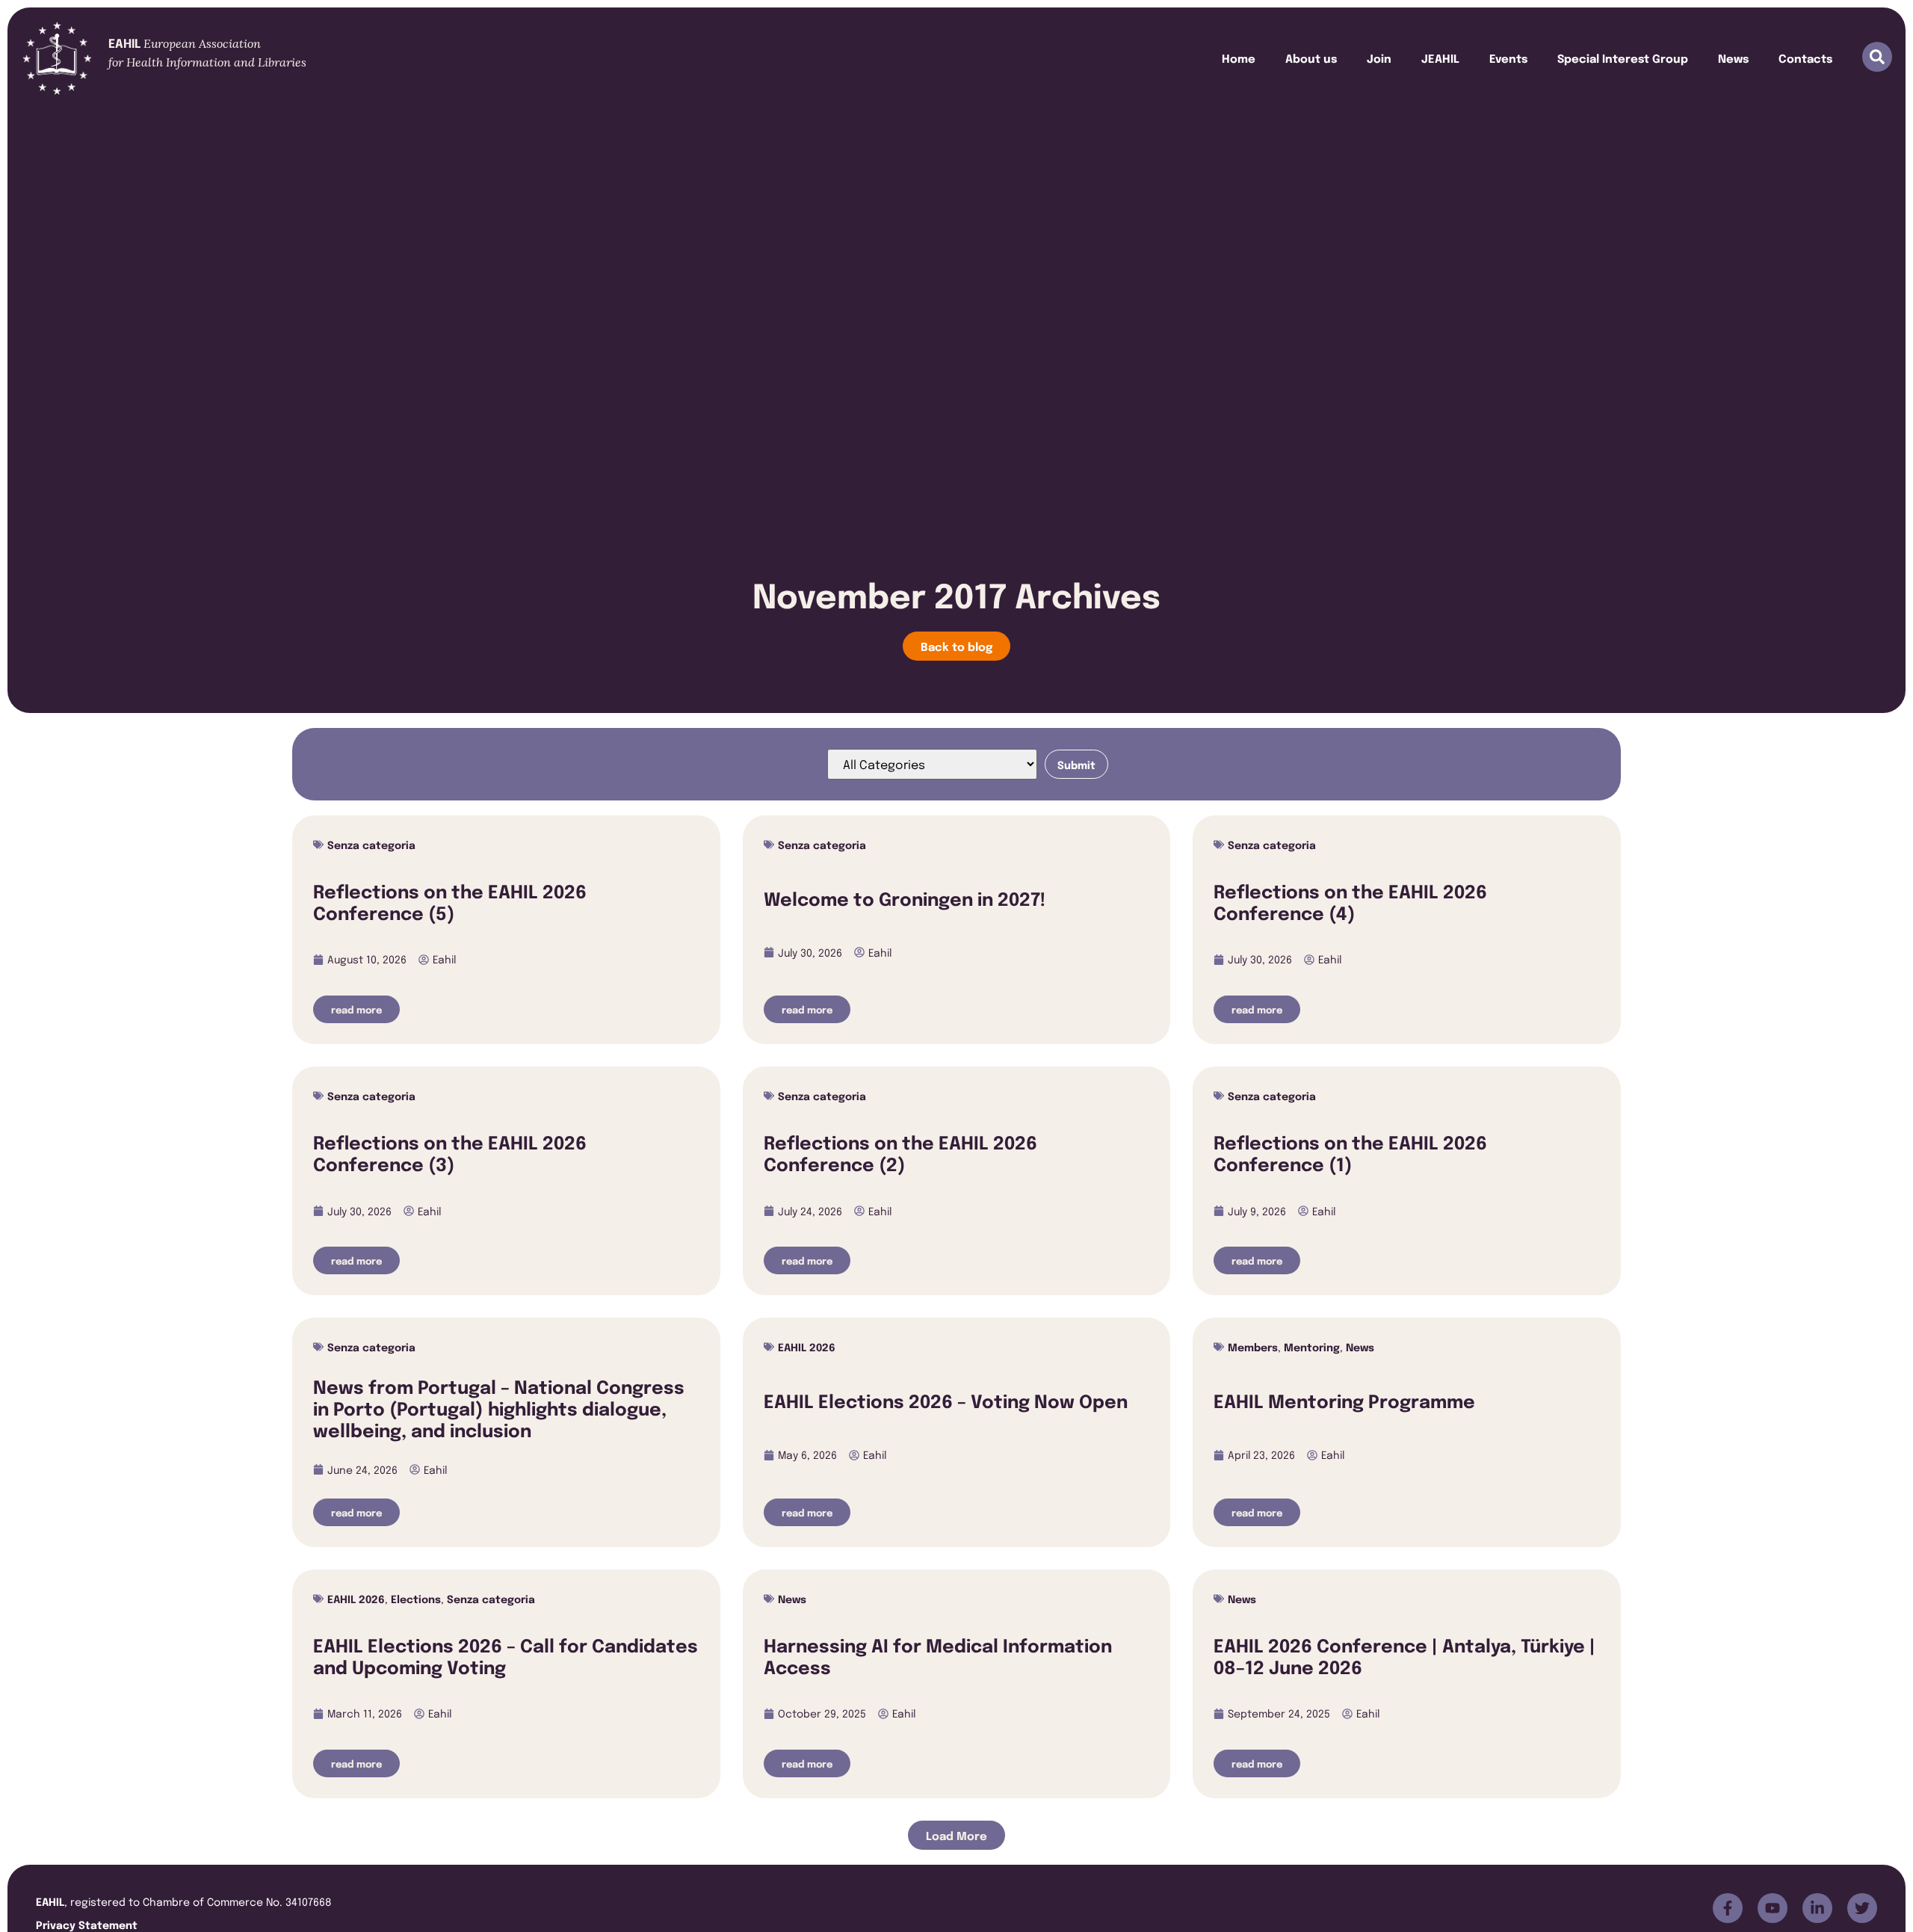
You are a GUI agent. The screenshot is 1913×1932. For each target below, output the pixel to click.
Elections (416, 1598)
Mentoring (1312, 1346)
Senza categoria (371, 844)
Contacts (1805, 58)
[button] (956, 1835)
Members (1253, 1346)
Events (1508, 58)
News (1733, 58)
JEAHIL (1440, 58)
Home (1239, 58)
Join (1379, 58)
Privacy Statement (87, 1924)
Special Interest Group (1623, 58)
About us (1311, 58)
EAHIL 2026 (807, 1346)
